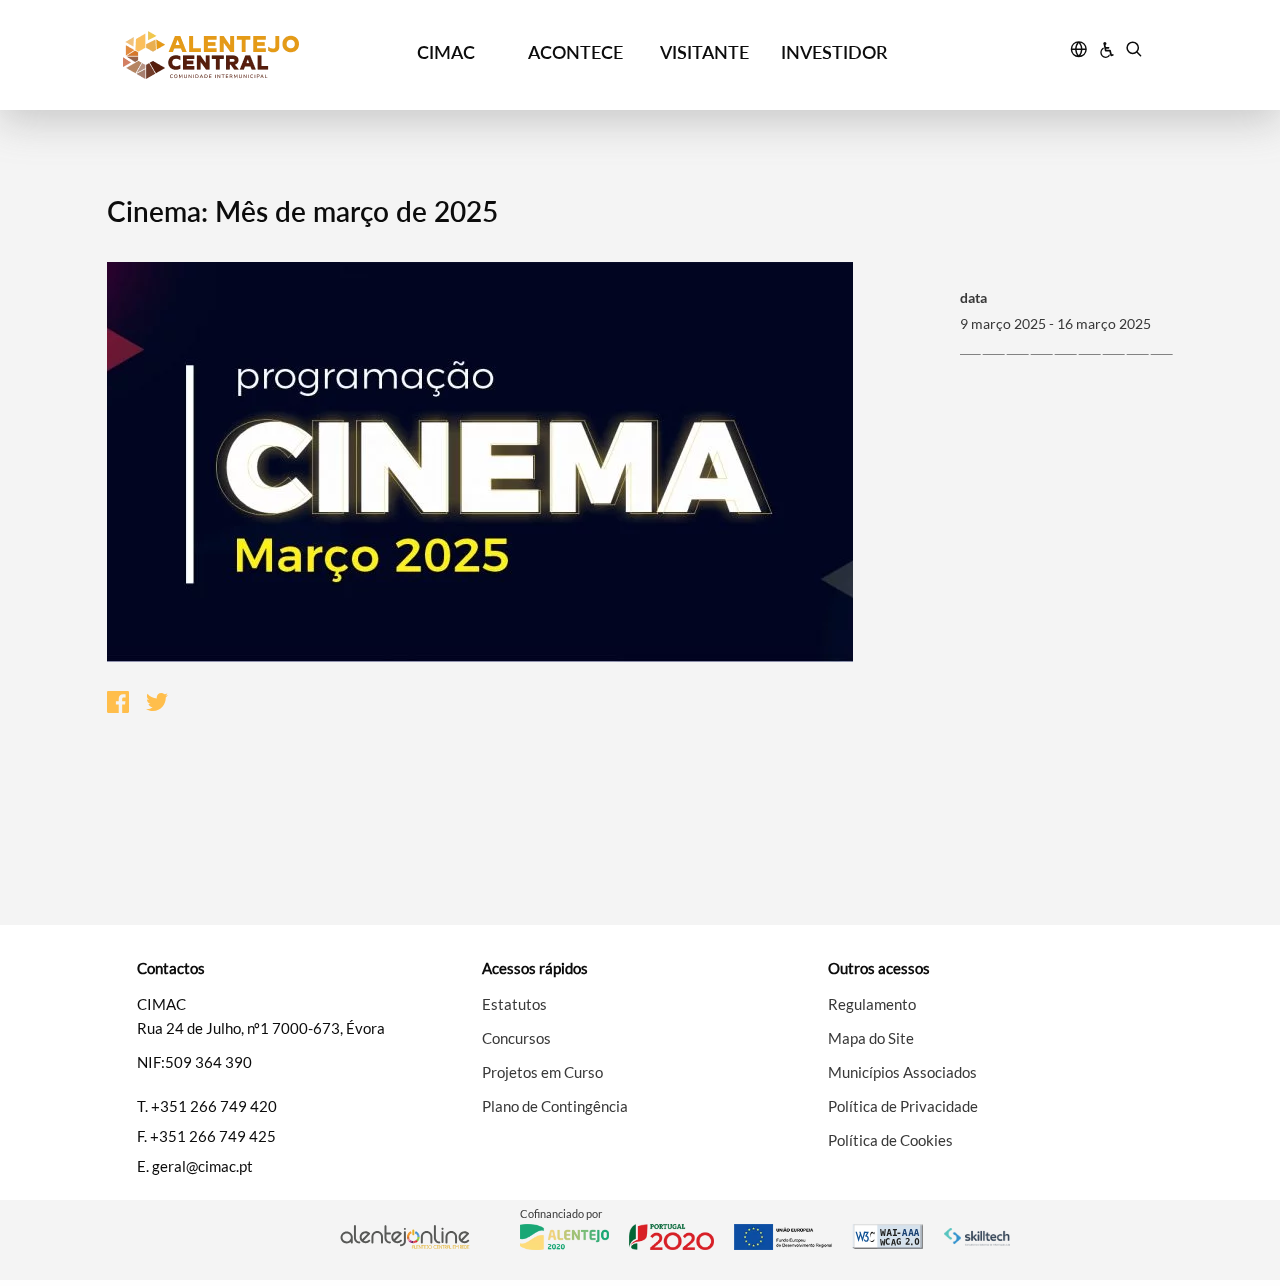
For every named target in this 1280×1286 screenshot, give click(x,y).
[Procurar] (1133, 52)
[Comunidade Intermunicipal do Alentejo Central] (251, 55)
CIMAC (446, 52)
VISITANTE (704, 52)
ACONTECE (575, 52)
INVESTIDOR (834, 52)
